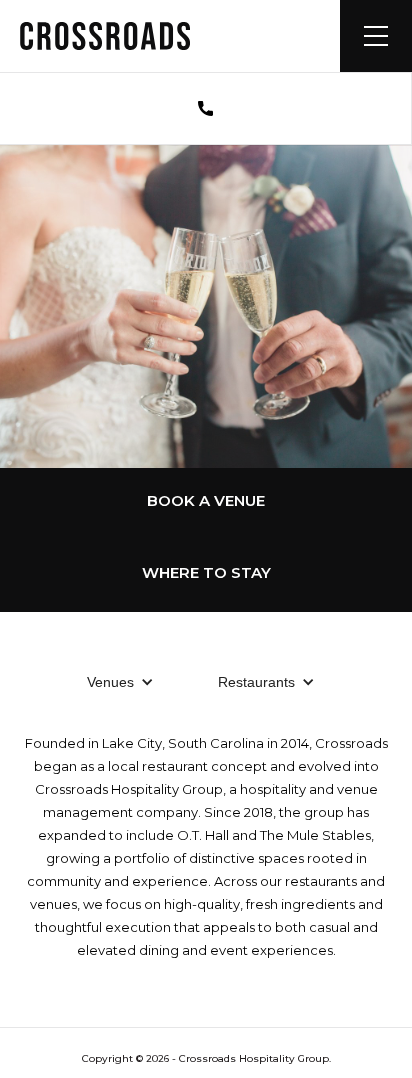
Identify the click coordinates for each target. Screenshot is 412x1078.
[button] (376, 36)
